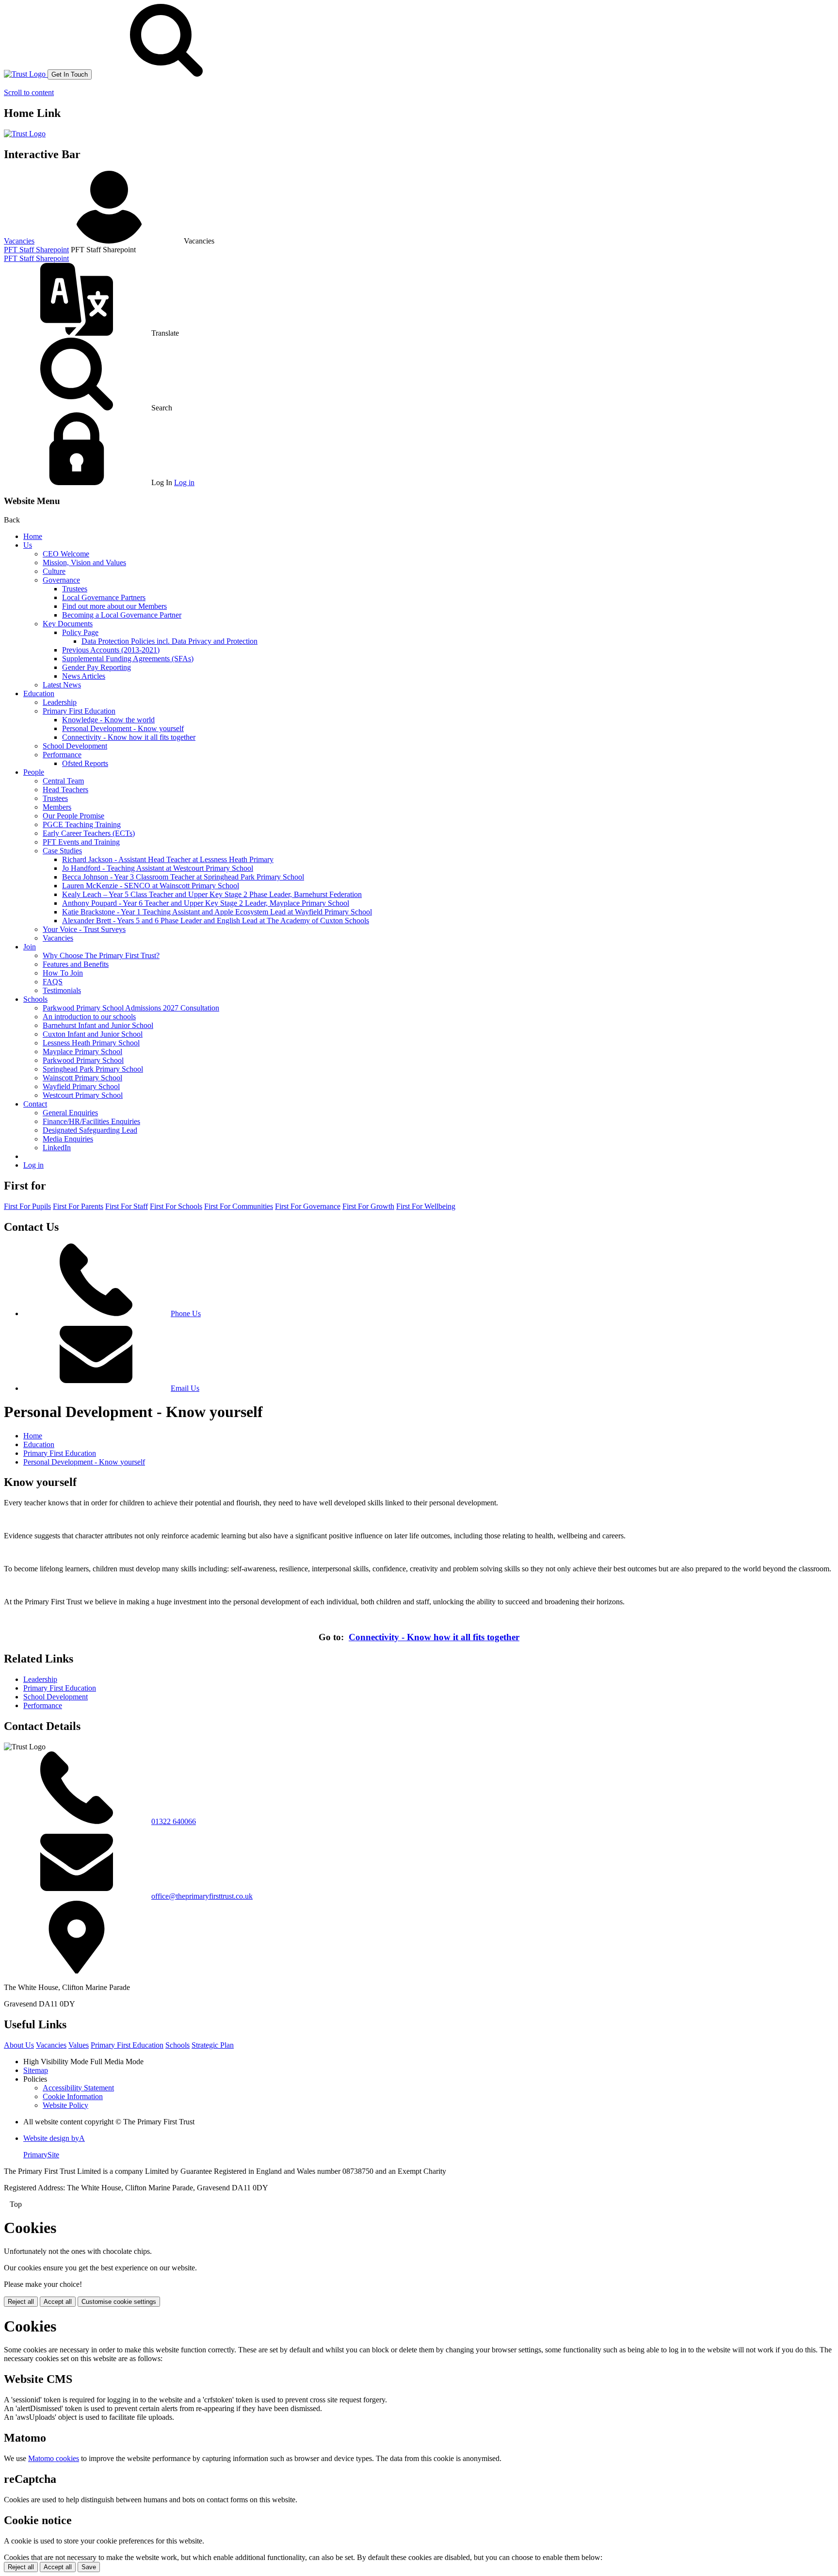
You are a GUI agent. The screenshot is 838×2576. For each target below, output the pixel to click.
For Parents (78, 1206)
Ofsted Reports (85, 763)
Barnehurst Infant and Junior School (98, 1025)
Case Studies (62, 851)
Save (89, 2567)
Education (39, 693)
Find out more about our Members (114, 606)
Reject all (21, 2302)
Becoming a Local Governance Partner (122, 615)
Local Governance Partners (104, 597)
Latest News (62, 685)
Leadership (60, 702)
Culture (54, 571)
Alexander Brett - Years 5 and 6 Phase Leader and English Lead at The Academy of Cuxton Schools (216, 921)
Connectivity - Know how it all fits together (129, 737)
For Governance (308, 1206)
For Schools (176, 1206)
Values (79, 2045)
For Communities (239, 1206)
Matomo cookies (54, 2458)
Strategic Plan (213, 2045)
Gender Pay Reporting (97, 667)
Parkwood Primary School (83, 1060)
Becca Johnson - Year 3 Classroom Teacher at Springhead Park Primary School (183, 877)
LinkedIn (57, 1148)
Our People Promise (73, 816)
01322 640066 (174, 1821)
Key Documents (68, 624)
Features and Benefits (76, 964)
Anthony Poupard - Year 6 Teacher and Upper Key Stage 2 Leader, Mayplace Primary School (206, 903)
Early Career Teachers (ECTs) (89, 833)
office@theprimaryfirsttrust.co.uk (202, 1896)
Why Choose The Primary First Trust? (101, 955)
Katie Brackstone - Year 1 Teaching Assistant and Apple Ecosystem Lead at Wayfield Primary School (217, 912)
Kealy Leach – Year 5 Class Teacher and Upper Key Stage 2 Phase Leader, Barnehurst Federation (212, 894)
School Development (75, 746)
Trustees (75, 589)
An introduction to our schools (89, 1017)
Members (57, 807)
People (34, 772)
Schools (35, 999)
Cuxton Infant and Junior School (93, 1034)
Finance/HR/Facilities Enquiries (91, 1121)
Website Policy (65, 2105)
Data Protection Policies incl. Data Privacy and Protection (169, 641)
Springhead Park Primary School (93, 1069)
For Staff (127, 1206)
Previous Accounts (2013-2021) (111, 650)
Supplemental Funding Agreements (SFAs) (128, 659)
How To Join (63, 973)
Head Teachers (65, 790)
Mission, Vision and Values (84, 562)
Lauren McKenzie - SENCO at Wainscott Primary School (151, 886)
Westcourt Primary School (83, 1095)
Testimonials (62, 990)
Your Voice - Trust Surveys (84, 929)
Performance (62, 755)
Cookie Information (73, 2096)
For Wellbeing (426, 1206)
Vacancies (19, 241)
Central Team (63, 781)
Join (30, 947)
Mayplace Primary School (82, 1052)
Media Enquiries (68, 1139)
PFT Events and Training (81, 842)
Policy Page (80, 632)
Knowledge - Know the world (108, 720)
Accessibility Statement (78, 2088)
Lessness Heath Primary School (91, 1043)
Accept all (58, 2302)
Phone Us (186, 1313)
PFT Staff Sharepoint (36, 250)
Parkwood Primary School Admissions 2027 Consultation (131, 1008)
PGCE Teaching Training (82, 824)
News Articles (84, 676)
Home (33, 536)
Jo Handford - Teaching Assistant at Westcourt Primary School (158, 868)
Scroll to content (29, 92)
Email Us (185, 1388)
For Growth (368, 1206)
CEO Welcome (66, 554)
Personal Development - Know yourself (123, 728)
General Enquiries (70, 1113)
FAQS (53, 982)
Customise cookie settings (119, 2302)
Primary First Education (79, 711)
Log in (184, 482)
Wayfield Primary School (81, 1086)
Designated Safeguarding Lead (90, 1130)
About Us (19, 2045)
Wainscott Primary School (82, 1078)
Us (28, 545)
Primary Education (127, 2045)
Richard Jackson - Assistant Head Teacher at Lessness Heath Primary (168, 859)
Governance (61, 580)
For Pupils (27, 1206)
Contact (35, 1104)
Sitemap (36, 2070)
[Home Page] (26, 74)
